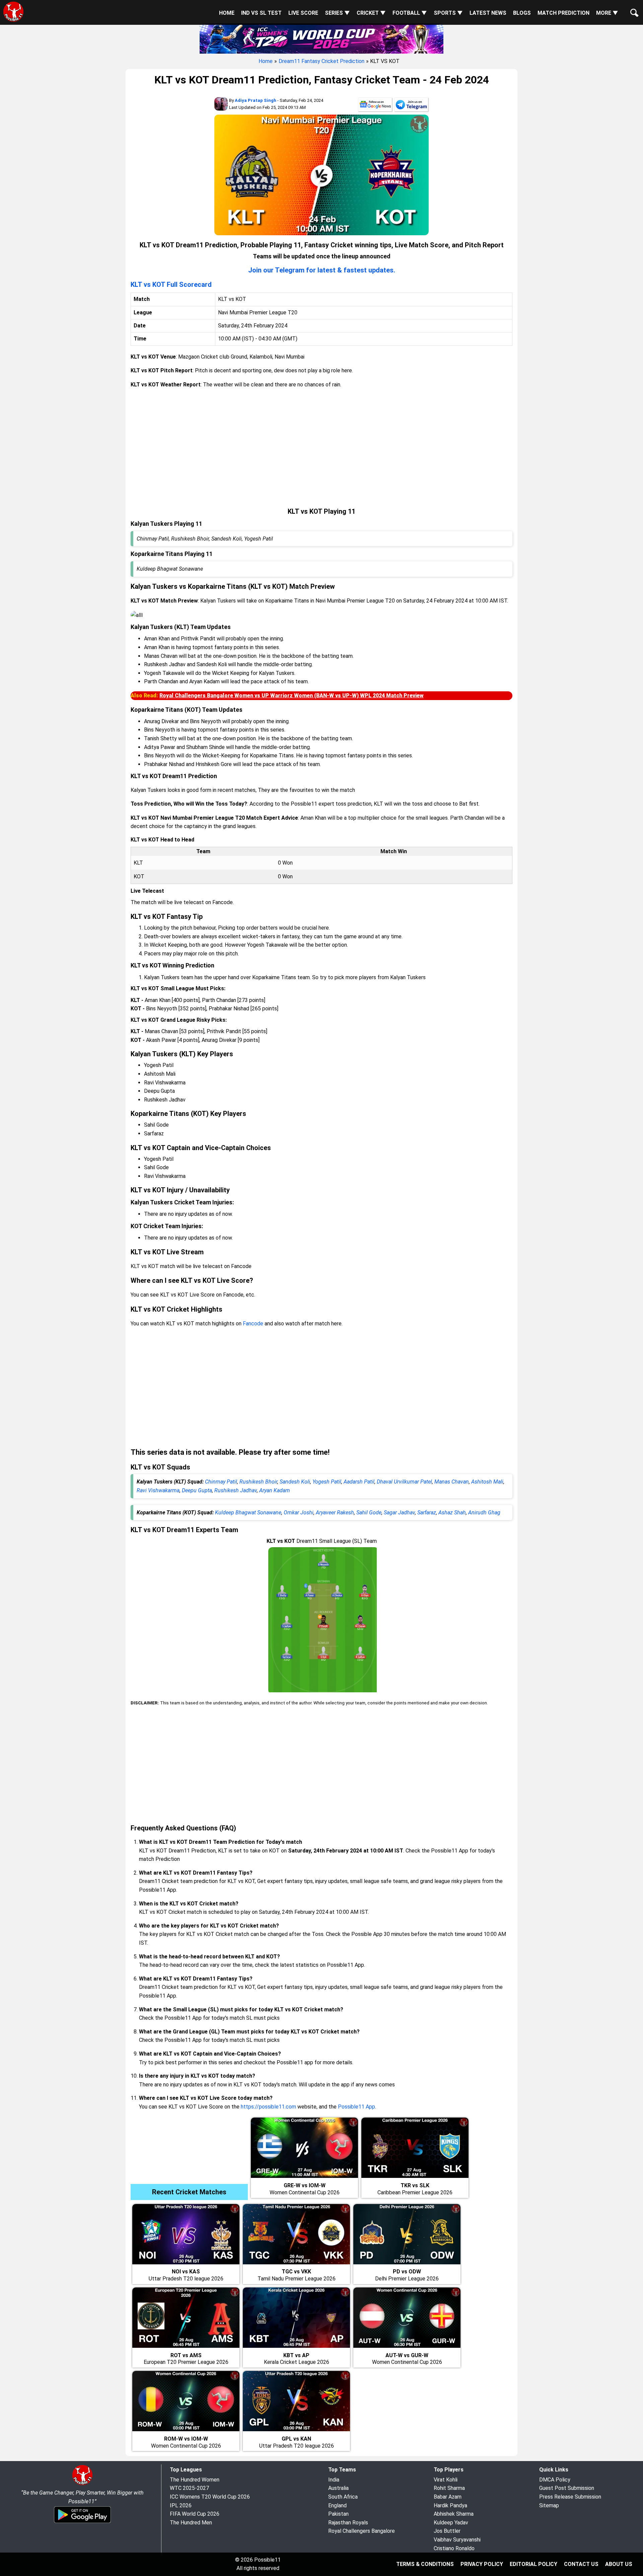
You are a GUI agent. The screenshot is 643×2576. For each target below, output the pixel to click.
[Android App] (82, 2522)
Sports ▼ (448, 13)
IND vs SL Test (261, 13)
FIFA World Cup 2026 (195, 2514)
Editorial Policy (533, 2564)
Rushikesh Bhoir (258, 1482)
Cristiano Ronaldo (454, 2548)
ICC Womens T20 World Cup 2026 (210, 2497)
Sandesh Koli (295, 1482)
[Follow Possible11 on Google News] (375, 106)
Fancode (253, 1324)
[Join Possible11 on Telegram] (411, 106)
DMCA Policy (555, 2480)
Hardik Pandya (450, 2505)
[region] (321, 448)
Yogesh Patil (327, 1482)
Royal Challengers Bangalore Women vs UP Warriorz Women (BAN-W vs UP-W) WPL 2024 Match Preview (292, 696)
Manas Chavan (452, 1482)
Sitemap (549, 2505)
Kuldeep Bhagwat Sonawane (248, 1513)
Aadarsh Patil (359, 1482)
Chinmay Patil (221, 1482)
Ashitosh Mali (487, 1482)
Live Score (303, 13)
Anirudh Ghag (484, 1513)
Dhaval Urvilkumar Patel (404, 1482)
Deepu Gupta (197, 1490)
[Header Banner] (321, 38)
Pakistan (338, 2514)
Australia (338, 2488)
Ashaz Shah (452, 1513)
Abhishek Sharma (454, 2514)
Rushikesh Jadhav (236, 1490)
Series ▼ (337, 13)
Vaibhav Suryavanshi (457, 2540)
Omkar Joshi (299, 1513)
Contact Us (581, 2564)
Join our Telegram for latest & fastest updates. (322, 270)
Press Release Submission (570, 2497)
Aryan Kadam (275, 1490)
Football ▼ (410, 13)
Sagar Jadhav (399, 1513)
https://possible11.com (268, 2107)
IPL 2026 (181, 2505)
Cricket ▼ (371, 13)
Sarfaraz (427, 1513)
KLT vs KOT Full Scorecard (171, 285)
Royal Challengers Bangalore (362, 2531)
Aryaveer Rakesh (335, 1513)
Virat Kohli (446, 2480)
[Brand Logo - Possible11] (82, 2484)
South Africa (343, 2497)
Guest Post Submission (567, 2488)
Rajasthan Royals (348, 2523)
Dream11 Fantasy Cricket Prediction (321, 61)
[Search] (633, 7)
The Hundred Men (191, 2523)
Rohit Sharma (449, 2488)
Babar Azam (448, 2497)
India (334, 2480)
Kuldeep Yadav (451, 2523)
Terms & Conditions (425, 2564)
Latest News (488, 13)
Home (227, 13)
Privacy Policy (482, 2564)
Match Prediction (563, 13)
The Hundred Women (195, 2480)
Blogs (522, 13)
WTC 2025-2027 (189, 2488)
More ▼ (607, 13)
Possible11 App (356, 2107)
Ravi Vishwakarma (158, 1490)
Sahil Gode (369, 1513)
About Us (619, 2564)
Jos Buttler (447, 2531)
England (337, 2505)
